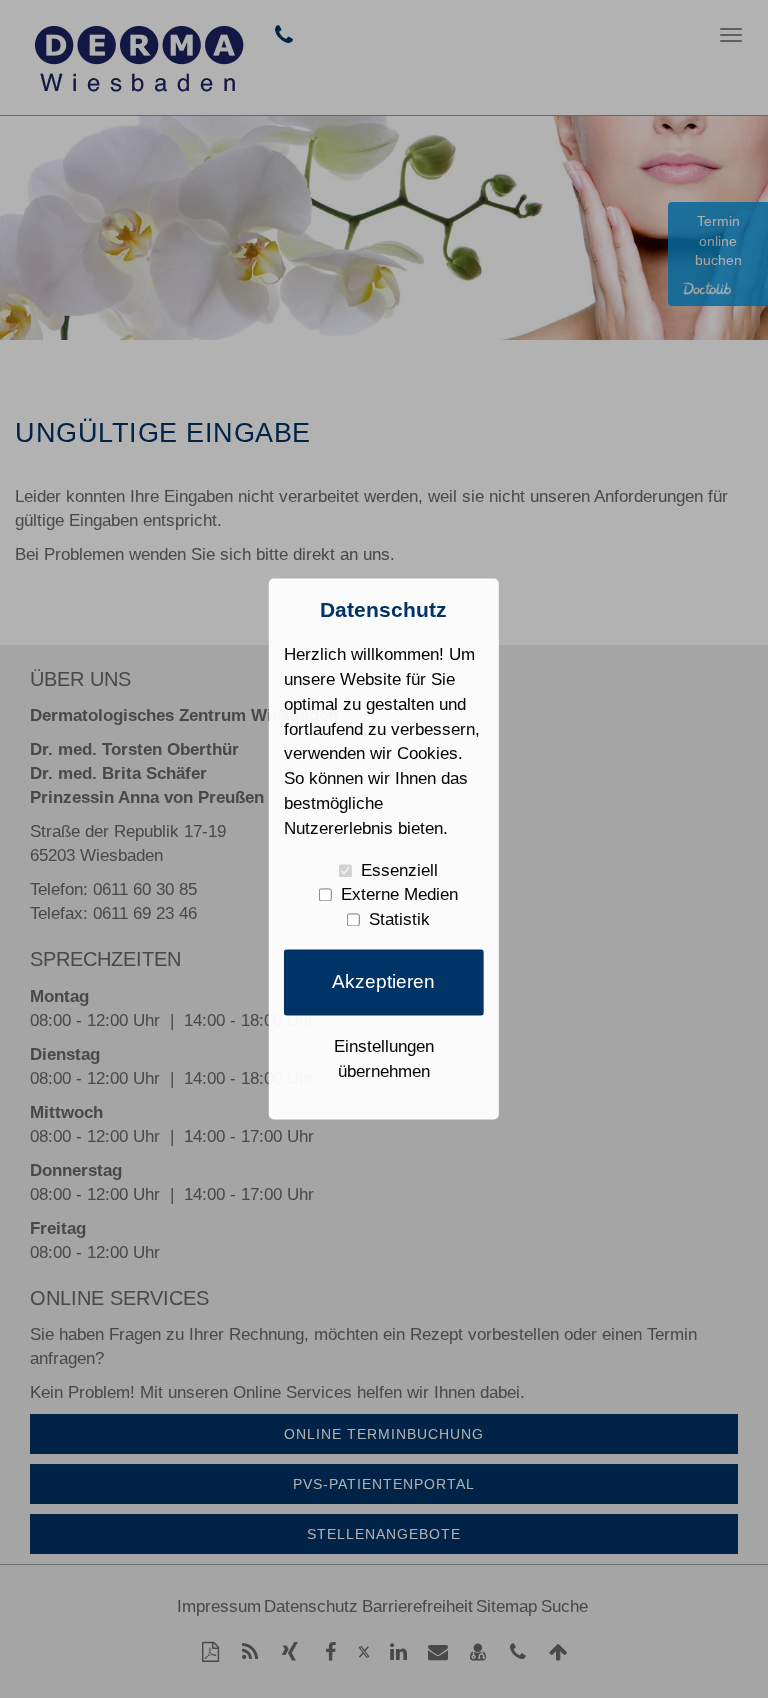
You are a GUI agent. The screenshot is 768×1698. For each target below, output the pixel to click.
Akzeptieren (383, 982)
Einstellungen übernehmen (384, 1059)
